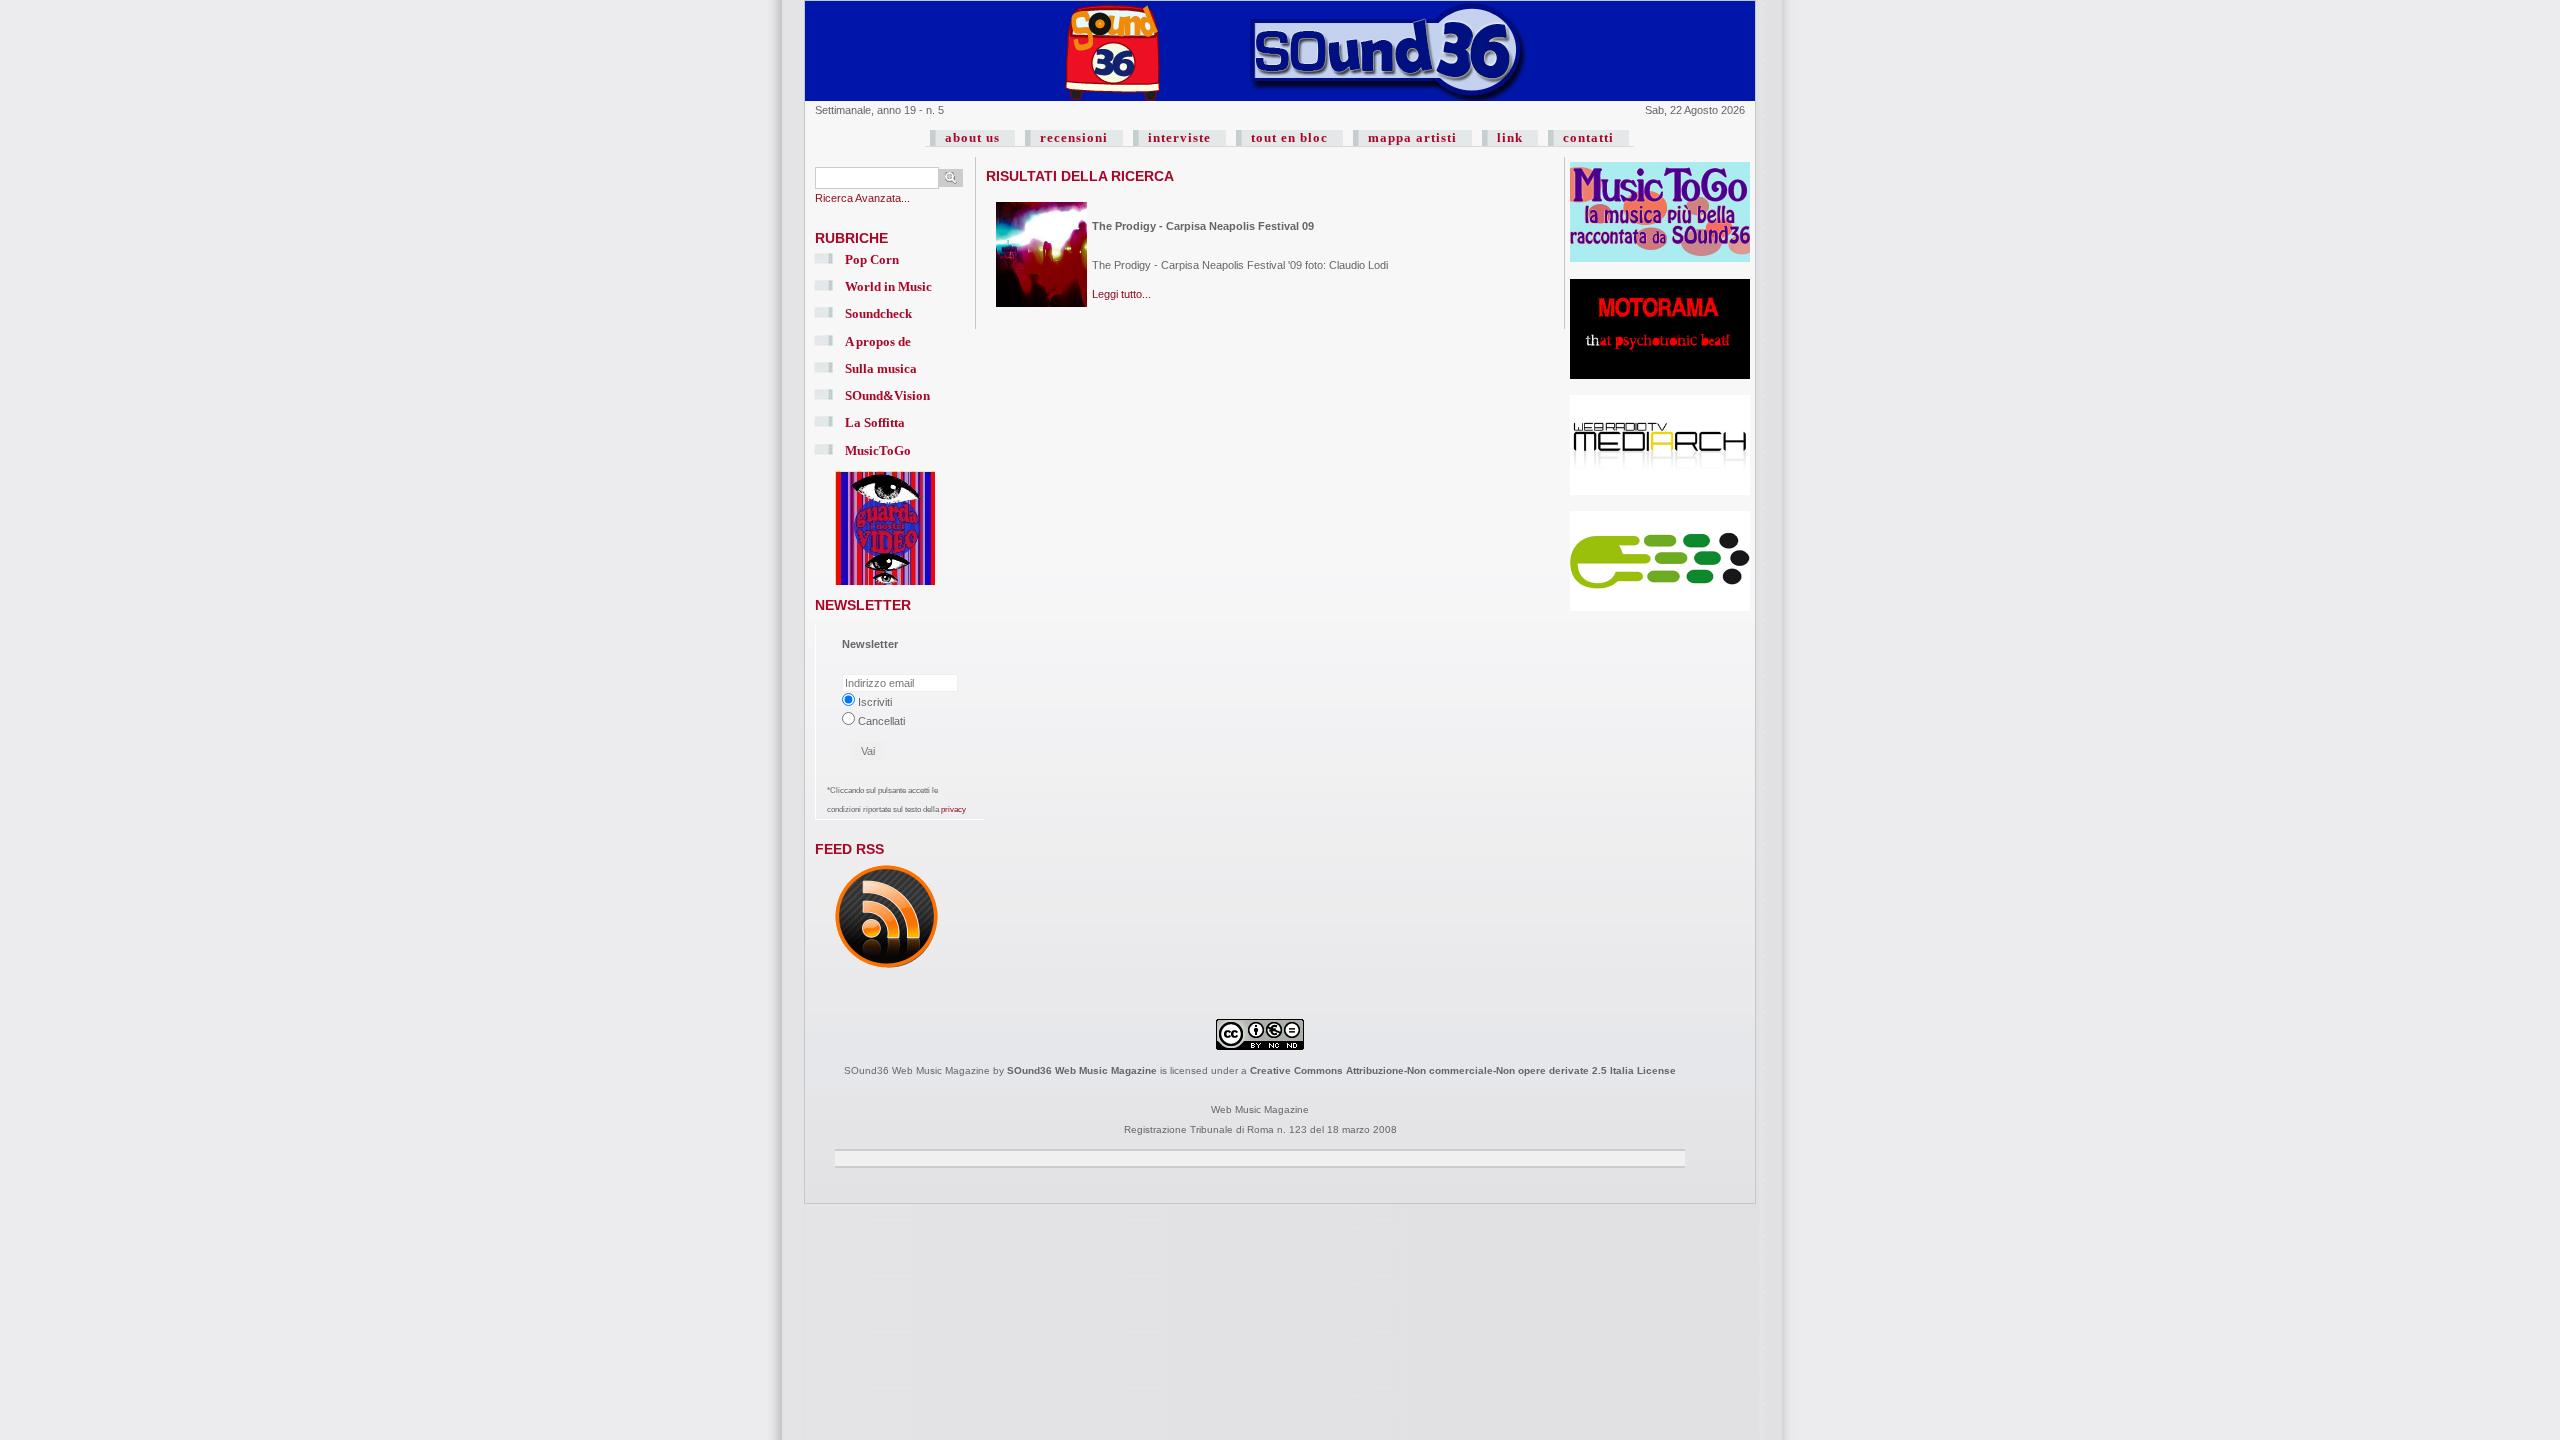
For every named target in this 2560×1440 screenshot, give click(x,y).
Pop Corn (872, 259)
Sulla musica (881, 368)
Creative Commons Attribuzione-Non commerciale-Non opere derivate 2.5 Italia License (1463, 1070)
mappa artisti (1412, 137)
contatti (1588, 137)
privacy (953, 809)
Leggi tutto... (1121, 294)
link (1510, 137)
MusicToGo (878, 450)
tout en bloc (1289, 137)
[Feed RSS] (886, 969)
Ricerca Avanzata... (862, 198)
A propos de (878, 341)
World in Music (888, 286)
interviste (1179, 137)
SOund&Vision (887, 395)
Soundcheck (878, 313)
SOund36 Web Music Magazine (1082, 1070)
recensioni (1074, 137)
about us (972, 137)
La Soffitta (875, 422)
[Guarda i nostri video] (885, 586)
